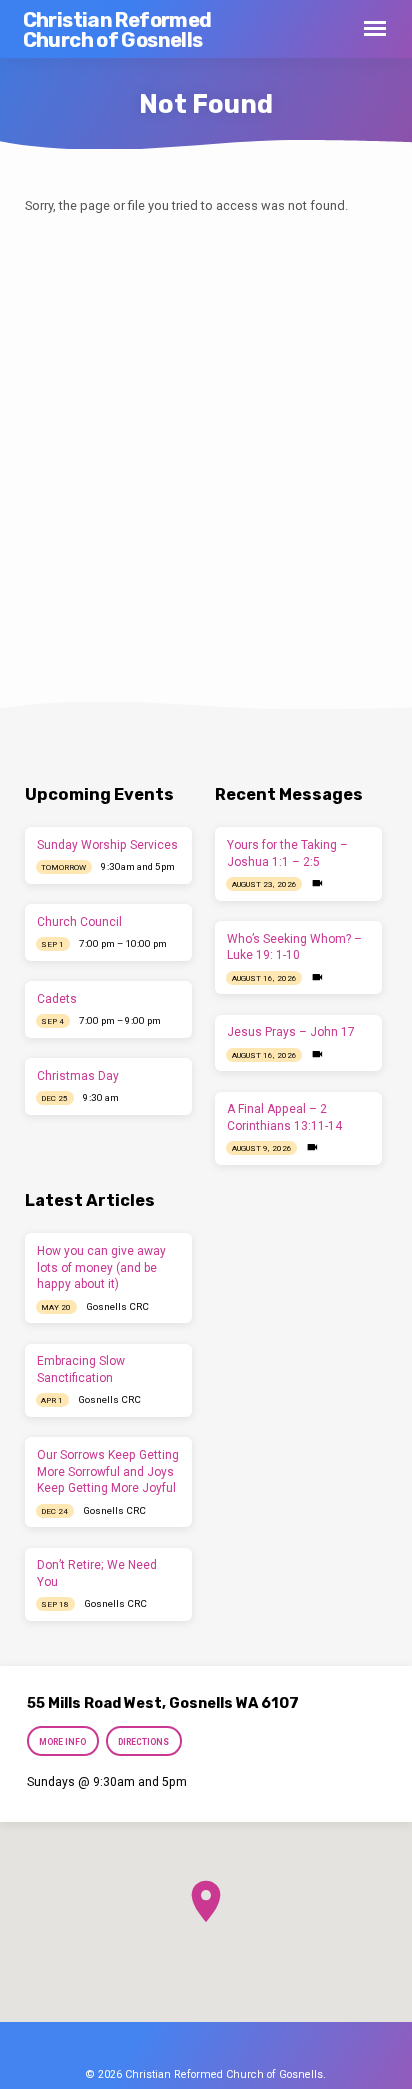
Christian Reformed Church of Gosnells (117, 30)
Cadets (57, 999)
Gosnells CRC (117, 1306)
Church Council (79, 922)
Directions (143, 1742)
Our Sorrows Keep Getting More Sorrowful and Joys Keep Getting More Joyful (108, 1472)
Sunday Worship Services (107, 845)
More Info (62, 1742)
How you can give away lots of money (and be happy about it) (101, 1268)
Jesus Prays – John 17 (291, 1032)
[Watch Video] (317, 883)
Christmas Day (78, 1076)
